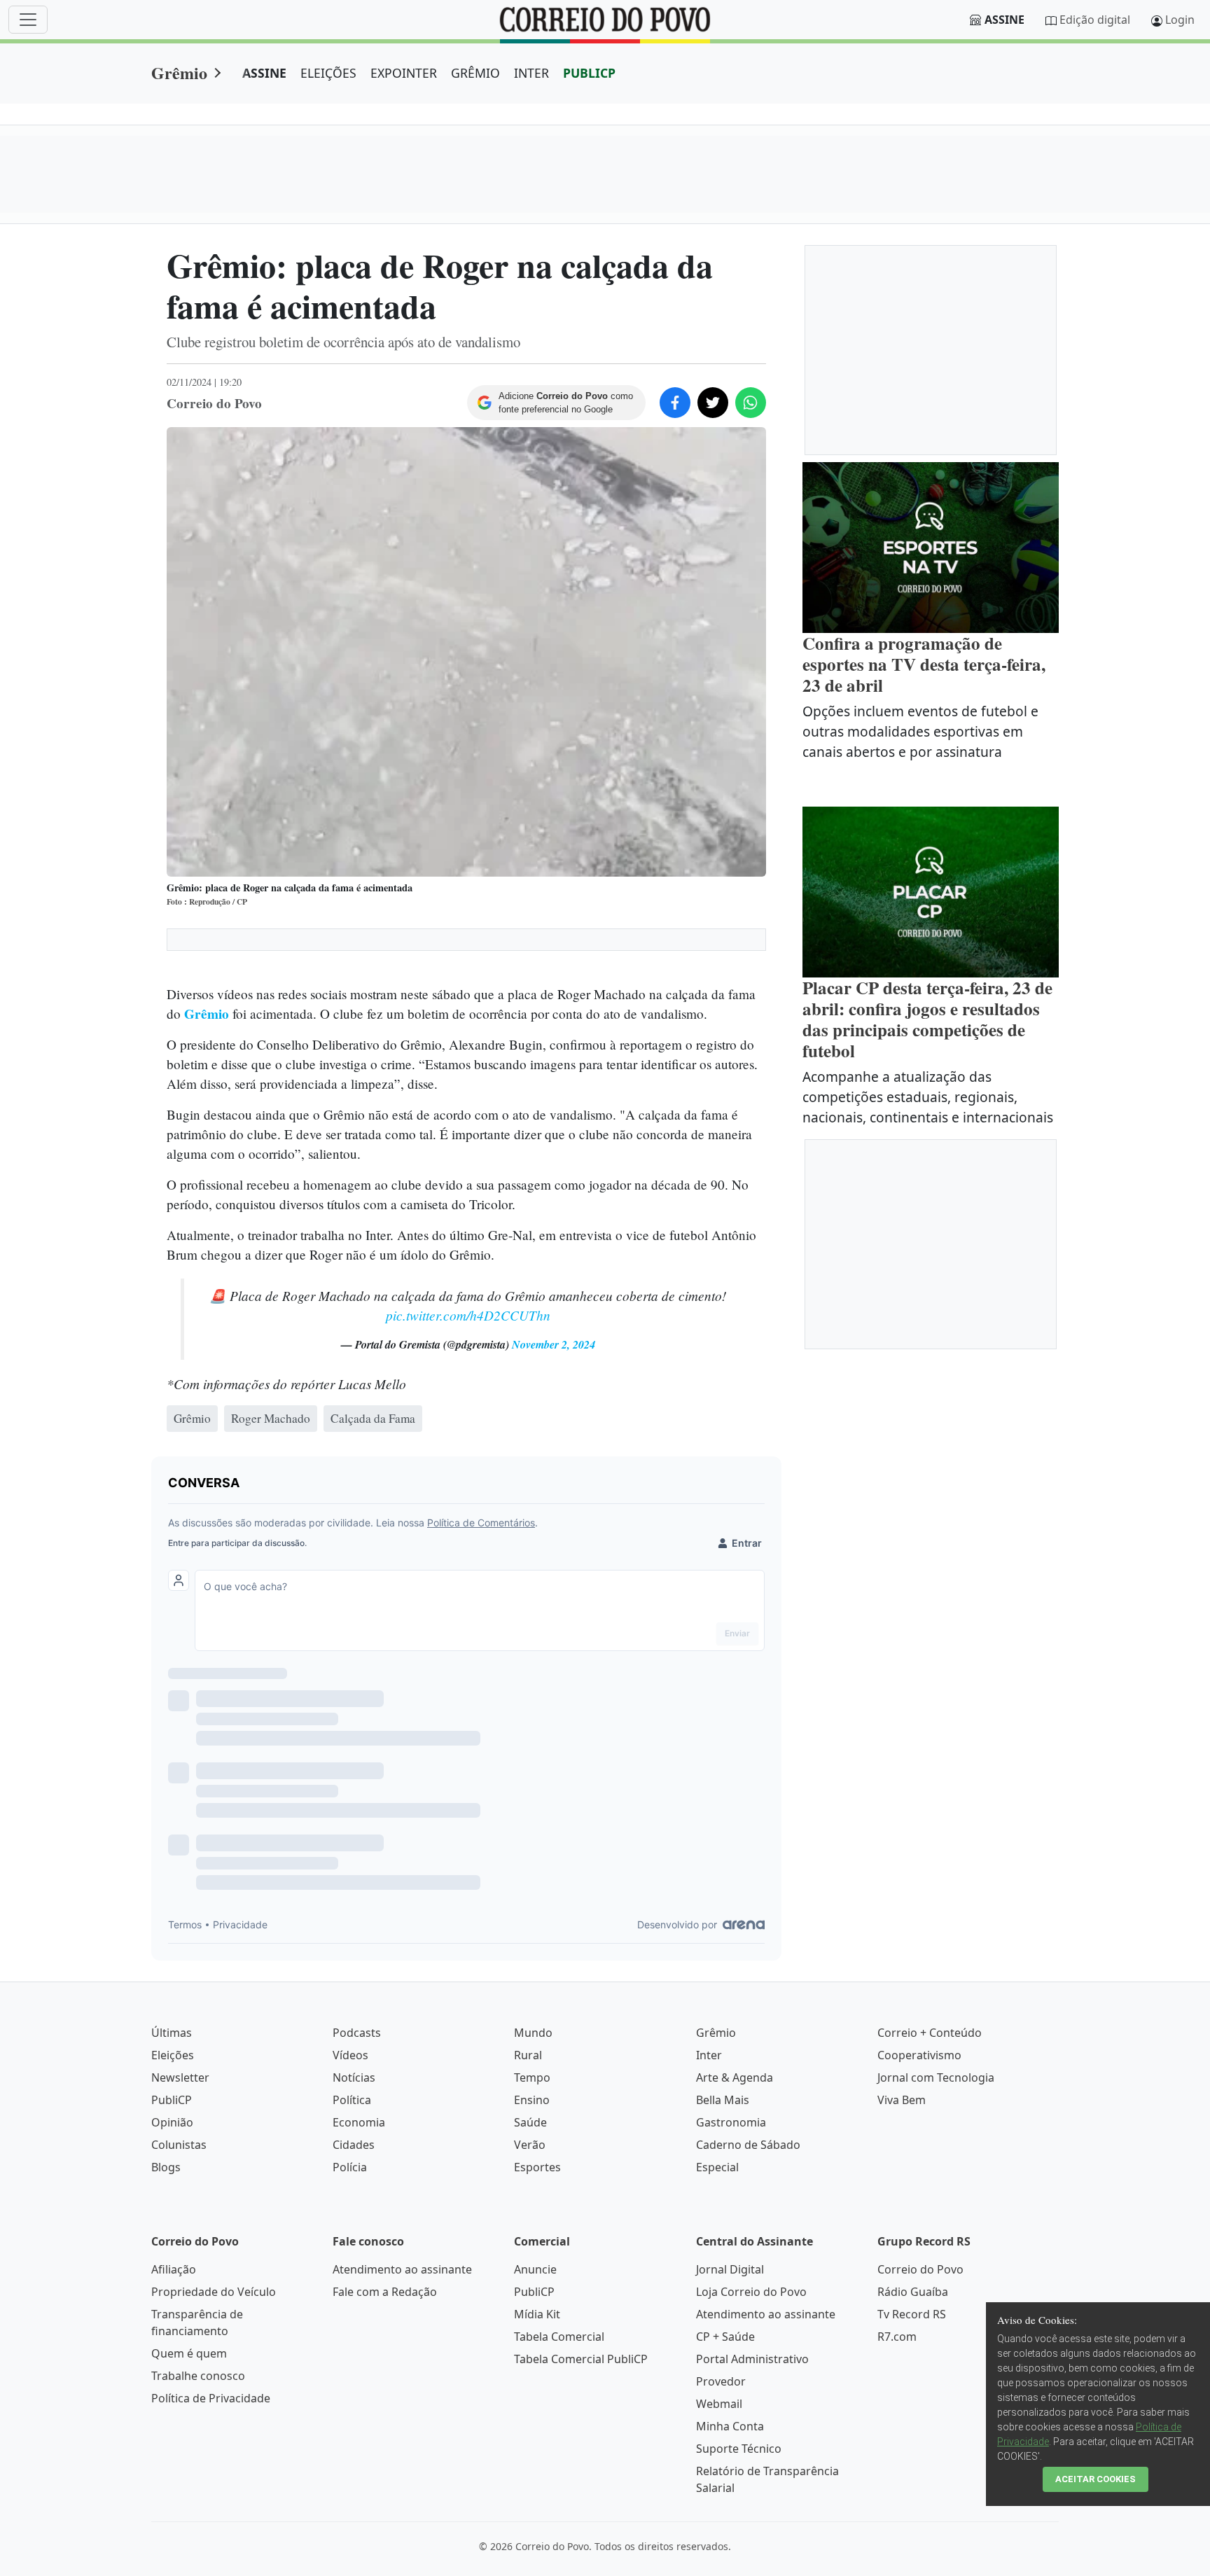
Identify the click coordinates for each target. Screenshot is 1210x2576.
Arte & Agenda (735, 2077)
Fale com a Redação (385, 2292)
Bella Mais (723, 2100)
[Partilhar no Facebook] (675, 403)
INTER (531, 73)
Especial (717, 2167)
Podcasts (357, 2033)
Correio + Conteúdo (930, 2033)
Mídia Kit (537, 2314)
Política (352, 2100)
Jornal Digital (730, 2269)
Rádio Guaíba (913, 2292)
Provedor (721, 2381)
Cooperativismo (919, 2055)
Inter (709, 2055)
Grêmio (179, 72)
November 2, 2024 (554, 1344)
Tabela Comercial (559, 2337)
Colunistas (179, 2145)
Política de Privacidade (211, 2398)
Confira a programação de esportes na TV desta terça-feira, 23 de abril (924, 664)
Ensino (532, 2100)
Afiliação (174, 2269)
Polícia (350, 2167)
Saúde (530, 2122)
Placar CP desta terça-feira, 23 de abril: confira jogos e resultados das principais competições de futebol (927, 1019)
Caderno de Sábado (748, 2145)
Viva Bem (902, 2100)
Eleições (173, 2055)
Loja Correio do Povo (751, 2292)
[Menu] (28, 20)
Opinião (172, 2122)
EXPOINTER (404, 73)
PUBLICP (589, 73)
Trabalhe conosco (198, 2376)
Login (1180, 20)
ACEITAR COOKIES (1096, 2479)
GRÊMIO (475, 73)
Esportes (537, 2167)
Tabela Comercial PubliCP (581, 2359)
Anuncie (535, 2269)
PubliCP (172, 2100)
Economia (359, 2122)
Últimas (172, 2033)
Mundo (533, 2033)
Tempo (532, 2077)
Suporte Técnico (739, 2449)
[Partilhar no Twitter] (713, 403)
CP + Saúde (725, 2337)
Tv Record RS (912, 2314)
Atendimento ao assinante (402, 2269)
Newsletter (180, 2077)
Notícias (354, 2077)
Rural (528, 2055)
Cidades (354, 2145)
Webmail (719, 2404)
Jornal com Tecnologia (936, 2077)
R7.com (897, 2337)
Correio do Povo (920, 2269)
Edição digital (1095, 20)
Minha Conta (730, 2426)
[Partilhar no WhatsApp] (751, 403)
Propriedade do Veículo (214, 2292)
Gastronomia (731, 2122)
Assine (1004, 20)
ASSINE (264, 73)
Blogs (166, 2167)
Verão (530, 2145)
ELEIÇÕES (328, 73)
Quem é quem (189, 2353)
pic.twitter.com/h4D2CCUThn (468, 1315)
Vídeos (350, 2055)
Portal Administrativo (752, 2359)
